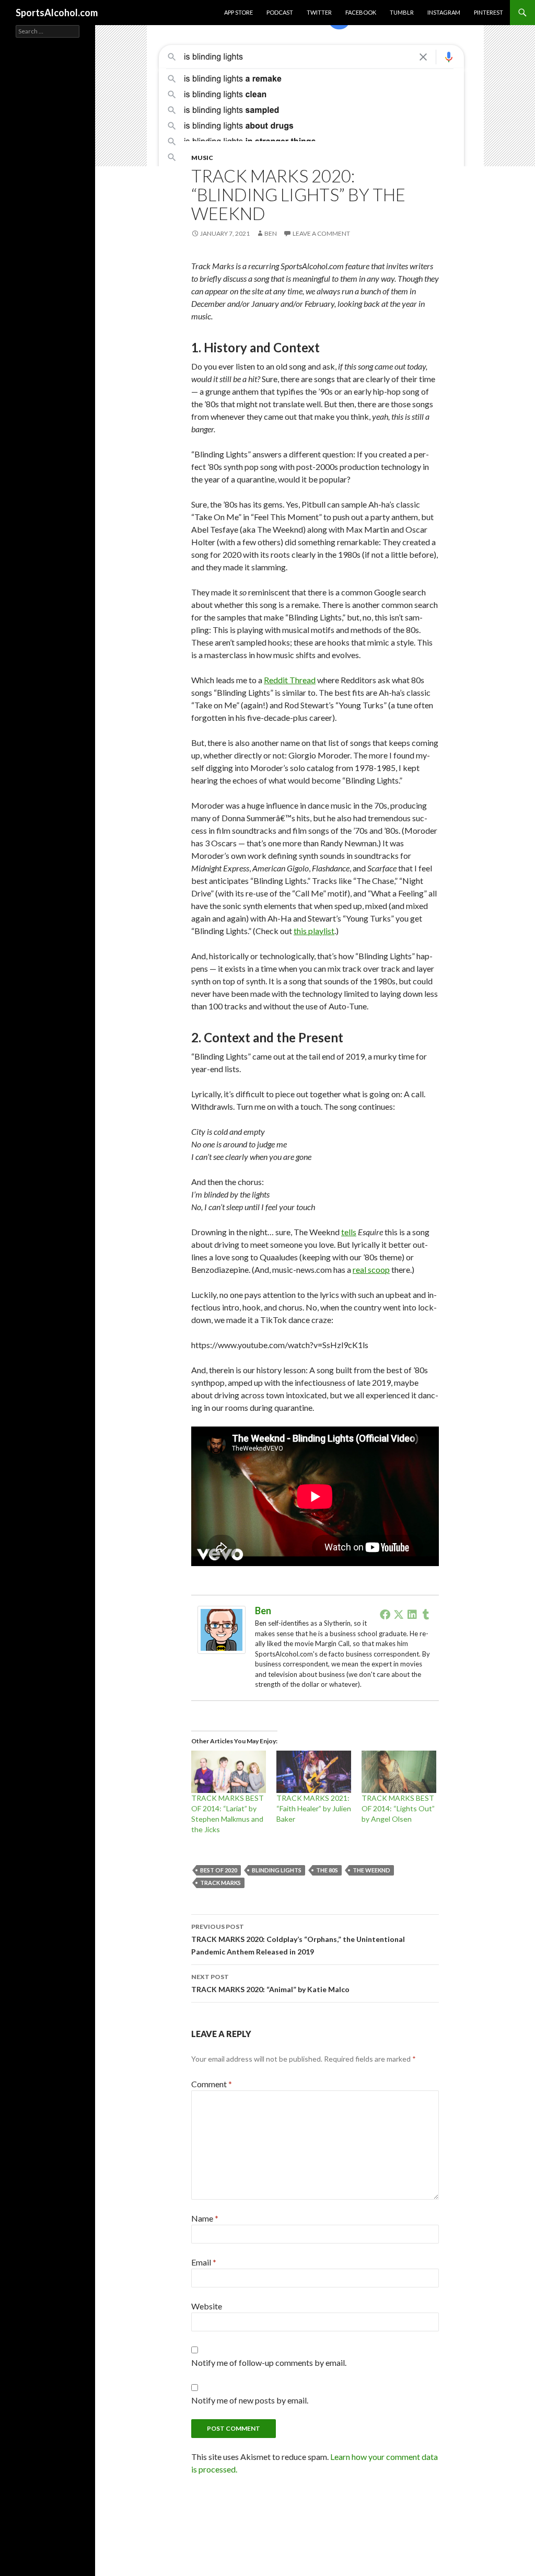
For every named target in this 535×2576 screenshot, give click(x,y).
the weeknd (371, 1870)
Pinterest (489, 12)
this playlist (314, 931)
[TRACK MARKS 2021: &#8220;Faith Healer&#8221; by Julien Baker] (314, 1772)
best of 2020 (219, 1870)
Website (207, 2306)
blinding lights (277, 1870)
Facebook (361, 12)
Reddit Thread (290, 680)
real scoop (371, 1269)
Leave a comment (321, 233)
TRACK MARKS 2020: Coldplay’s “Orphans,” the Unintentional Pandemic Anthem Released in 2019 (298, 1939)
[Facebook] (385, 1614)
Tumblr (402, 12)
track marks (220, 1883)
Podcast (280, 12)
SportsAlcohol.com (57, 13)
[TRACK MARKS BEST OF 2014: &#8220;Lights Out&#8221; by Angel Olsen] (399, 1772)
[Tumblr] (426, 1614)
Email (204, 2262)
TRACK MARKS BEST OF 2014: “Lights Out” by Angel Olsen (398, 1808)
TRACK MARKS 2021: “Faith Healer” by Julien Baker (314, 1808)
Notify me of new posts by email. (250, 2400)
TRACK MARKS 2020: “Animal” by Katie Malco (270, 1983)
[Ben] (222, 1629)
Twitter (319, 12)
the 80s (327, 1870)
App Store (239, 12)
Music (202, 158)
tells (349, 1232)
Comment (212, 2084)
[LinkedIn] (412, 1614)
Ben (271, 233)
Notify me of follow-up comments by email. (269, 2362)
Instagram (444, 12)
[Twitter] (399, 1614)
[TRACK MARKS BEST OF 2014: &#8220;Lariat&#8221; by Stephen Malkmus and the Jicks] (229, 1772)
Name (205, 2218)
